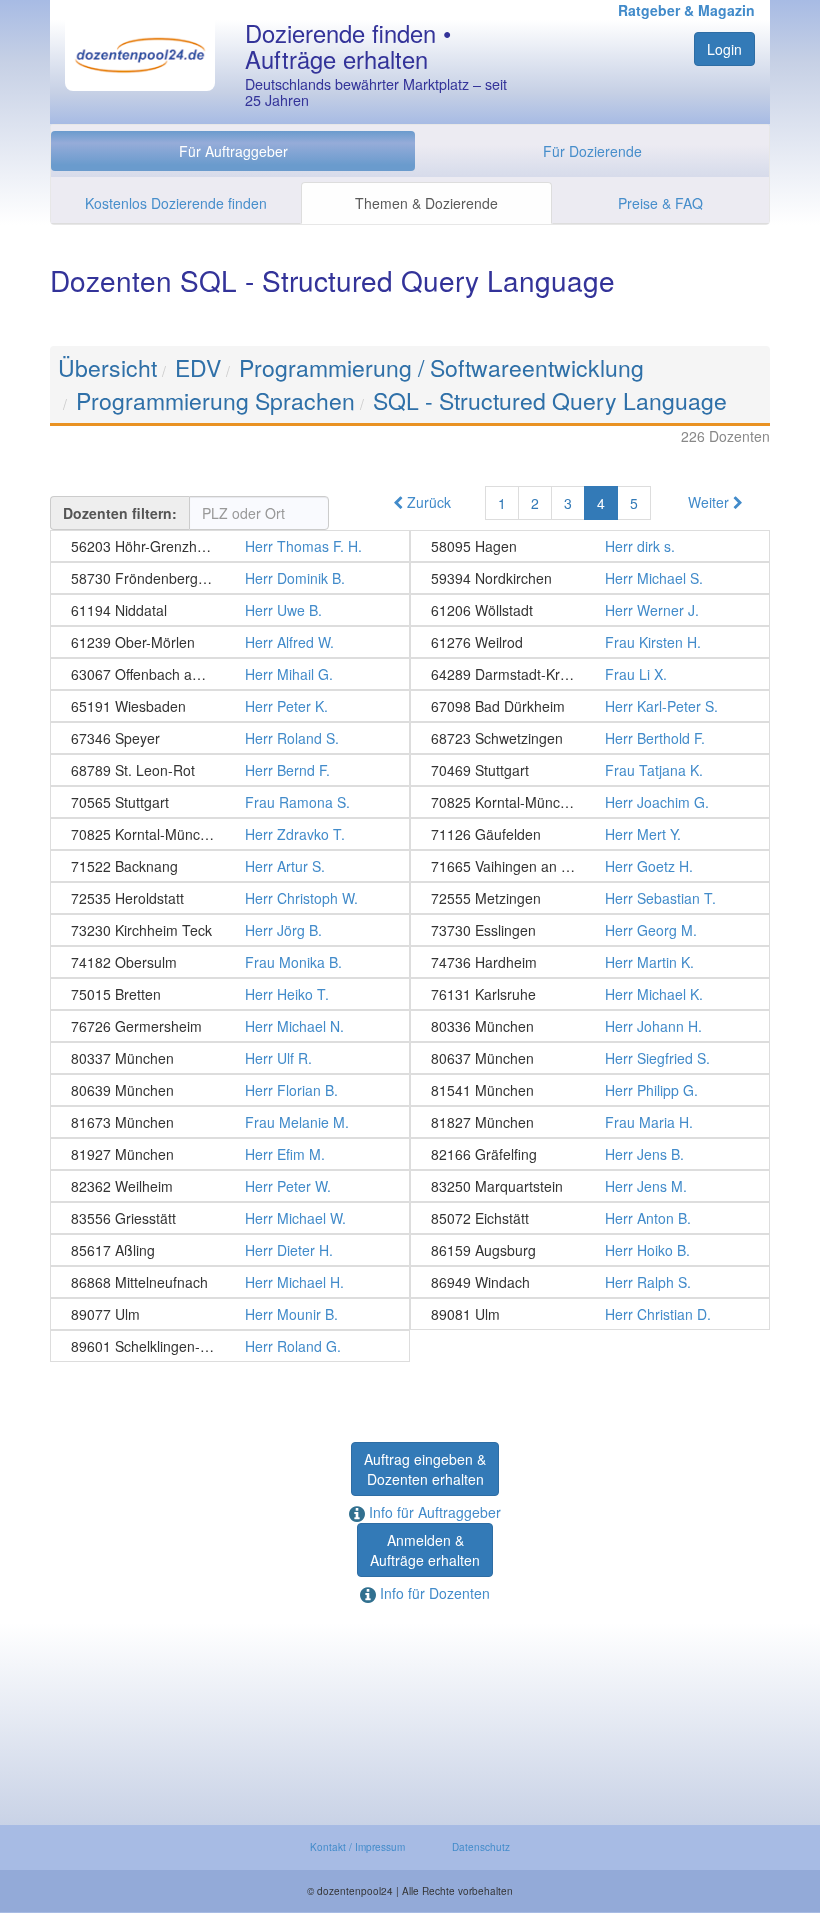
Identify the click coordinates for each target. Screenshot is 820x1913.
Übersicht (107, 367)
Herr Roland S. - (230, 738)
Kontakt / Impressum (357, 1847)
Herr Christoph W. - (230, 898)
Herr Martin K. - (590, 962)
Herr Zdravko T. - (230, 834)
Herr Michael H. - (230, 1282)
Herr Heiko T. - (230, 994)
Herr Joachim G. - (590, 802)
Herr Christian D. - (590, 1314)
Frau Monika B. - (230, 962)
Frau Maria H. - (590, 1122)
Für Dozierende (592, 151)
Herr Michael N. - (230, 1026)
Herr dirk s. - (590, 546)
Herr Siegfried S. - (590, 1058)
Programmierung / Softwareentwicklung (441, 367)
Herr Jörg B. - (230, 930)
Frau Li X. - (590, 674)
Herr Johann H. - (590, 1026)
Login (724, 49)
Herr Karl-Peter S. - (590, 706)
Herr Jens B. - (590, 1154)
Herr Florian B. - (230, 1090)
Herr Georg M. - (590, 930)
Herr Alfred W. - (230, 642)
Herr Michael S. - (590, 578)
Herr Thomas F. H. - (230, 546)
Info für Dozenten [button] (433, 1593)
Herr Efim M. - (230, 1154)
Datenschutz (481, 1847)
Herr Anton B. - (590, 1218)
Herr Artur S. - (230, 866)
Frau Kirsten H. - (590, 642)
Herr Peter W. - (230, 1186)
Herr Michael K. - (590, 994)
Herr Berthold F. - (590, 738)
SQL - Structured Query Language (550, 400)
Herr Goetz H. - (590, 866)
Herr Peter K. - (230, 706)
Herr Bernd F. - (230, 770)
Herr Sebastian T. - (590, 898)
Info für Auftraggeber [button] (433, 1512)
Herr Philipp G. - (590, 1090)
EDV (198, 367)
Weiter (710, 502)
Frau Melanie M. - (230, 1122)
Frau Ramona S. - (230, 802)
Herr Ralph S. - (590, 1282)
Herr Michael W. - (230, 1218)
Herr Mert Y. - (590, 834)
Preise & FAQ (660, 203)
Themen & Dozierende (426, 203)
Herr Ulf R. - (230, 1058)
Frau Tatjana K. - (590, 770)
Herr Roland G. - (230, 1346)
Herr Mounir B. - (230, 1314)
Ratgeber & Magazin (686, 10)
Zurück (427, 502)
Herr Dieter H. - (230, 1250)
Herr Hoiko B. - (590, 1250)
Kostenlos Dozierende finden (176, 203)
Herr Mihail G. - (230, 674)
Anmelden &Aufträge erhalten (425, 1550)
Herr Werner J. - (590, 610)
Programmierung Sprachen (215, 400)
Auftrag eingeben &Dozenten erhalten (425, 1469)
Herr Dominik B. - (230, 578)
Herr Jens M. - (590, 1186)
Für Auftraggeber (233, 151)
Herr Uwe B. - (230, 610)
